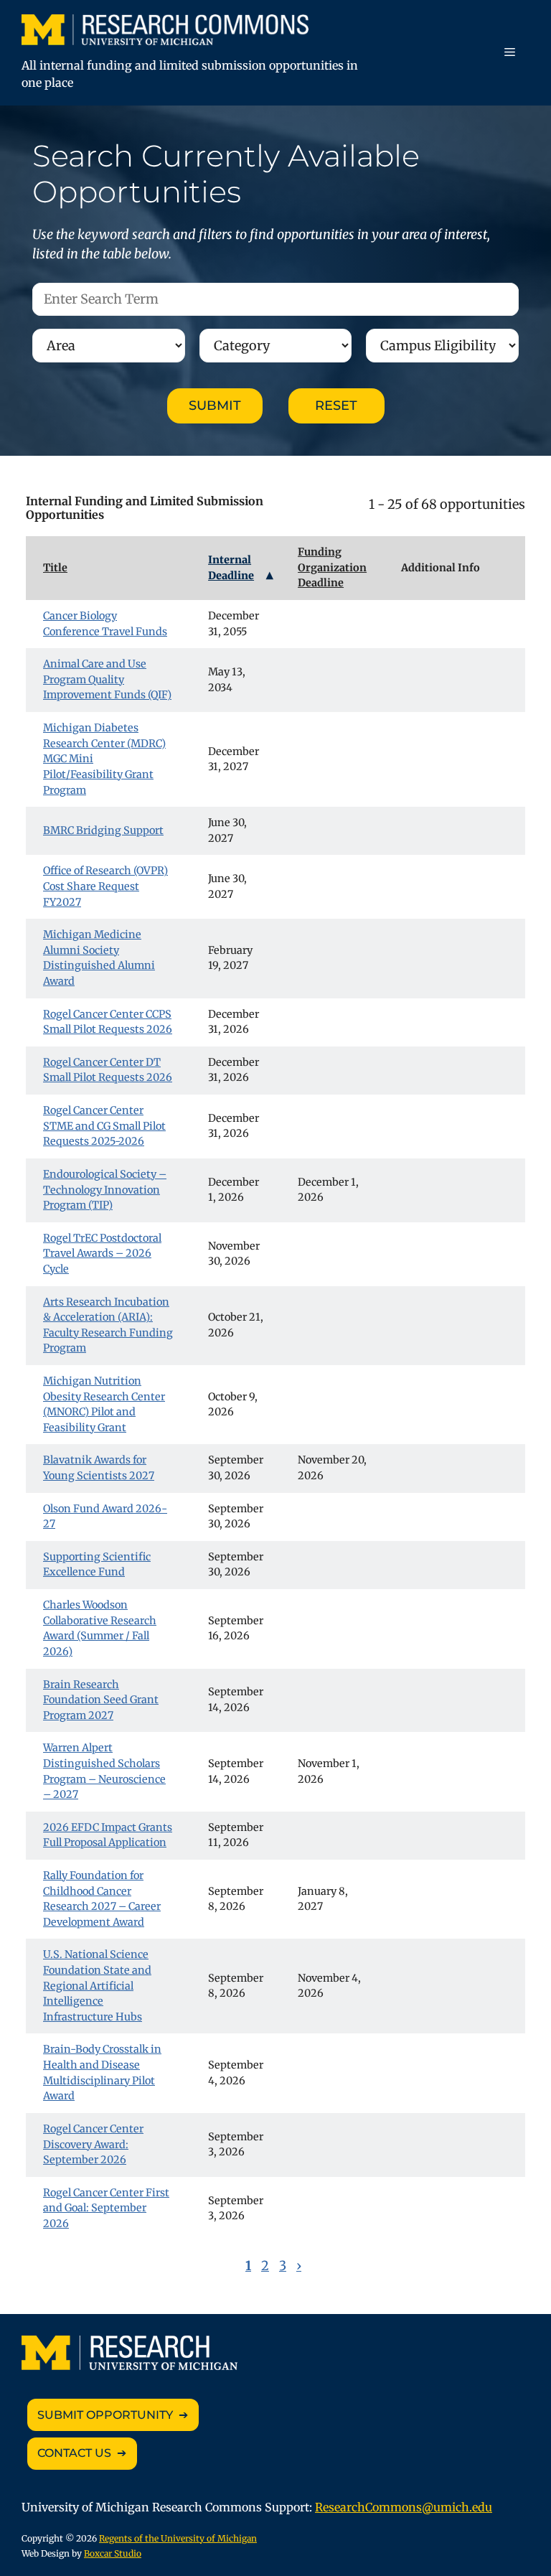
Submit (215, 406)
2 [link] (265, 2266)
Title (55, 568)
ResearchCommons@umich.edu (404, 2507)
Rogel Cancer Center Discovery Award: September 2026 (93, 2144)
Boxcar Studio (113, 2553)
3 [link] (283, 2266)
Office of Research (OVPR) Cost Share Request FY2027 (105, 886)
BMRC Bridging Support (103, 830)
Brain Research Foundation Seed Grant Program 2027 (101, 1700)
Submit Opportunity (105, 2415)
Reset (336, 406)
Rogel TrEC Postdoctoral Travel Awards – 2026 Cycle (102, 1254)
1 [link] (248, 2266)
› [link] (299, 2266)
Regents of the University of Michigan (178, 2538)
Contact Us (74, 2453)
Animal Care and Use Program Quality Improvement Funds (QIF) (107, 679)
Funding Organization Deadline (332, 567)
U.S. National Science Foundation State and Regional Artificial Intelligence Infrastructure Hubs (97, 1985)
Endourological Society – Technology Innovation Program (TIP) (105, 1190)
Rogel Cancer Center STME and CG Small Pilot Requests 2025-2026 (104, 1126)
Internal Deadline (231, 568)
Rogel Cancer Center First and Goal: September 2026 (106, 2208)
